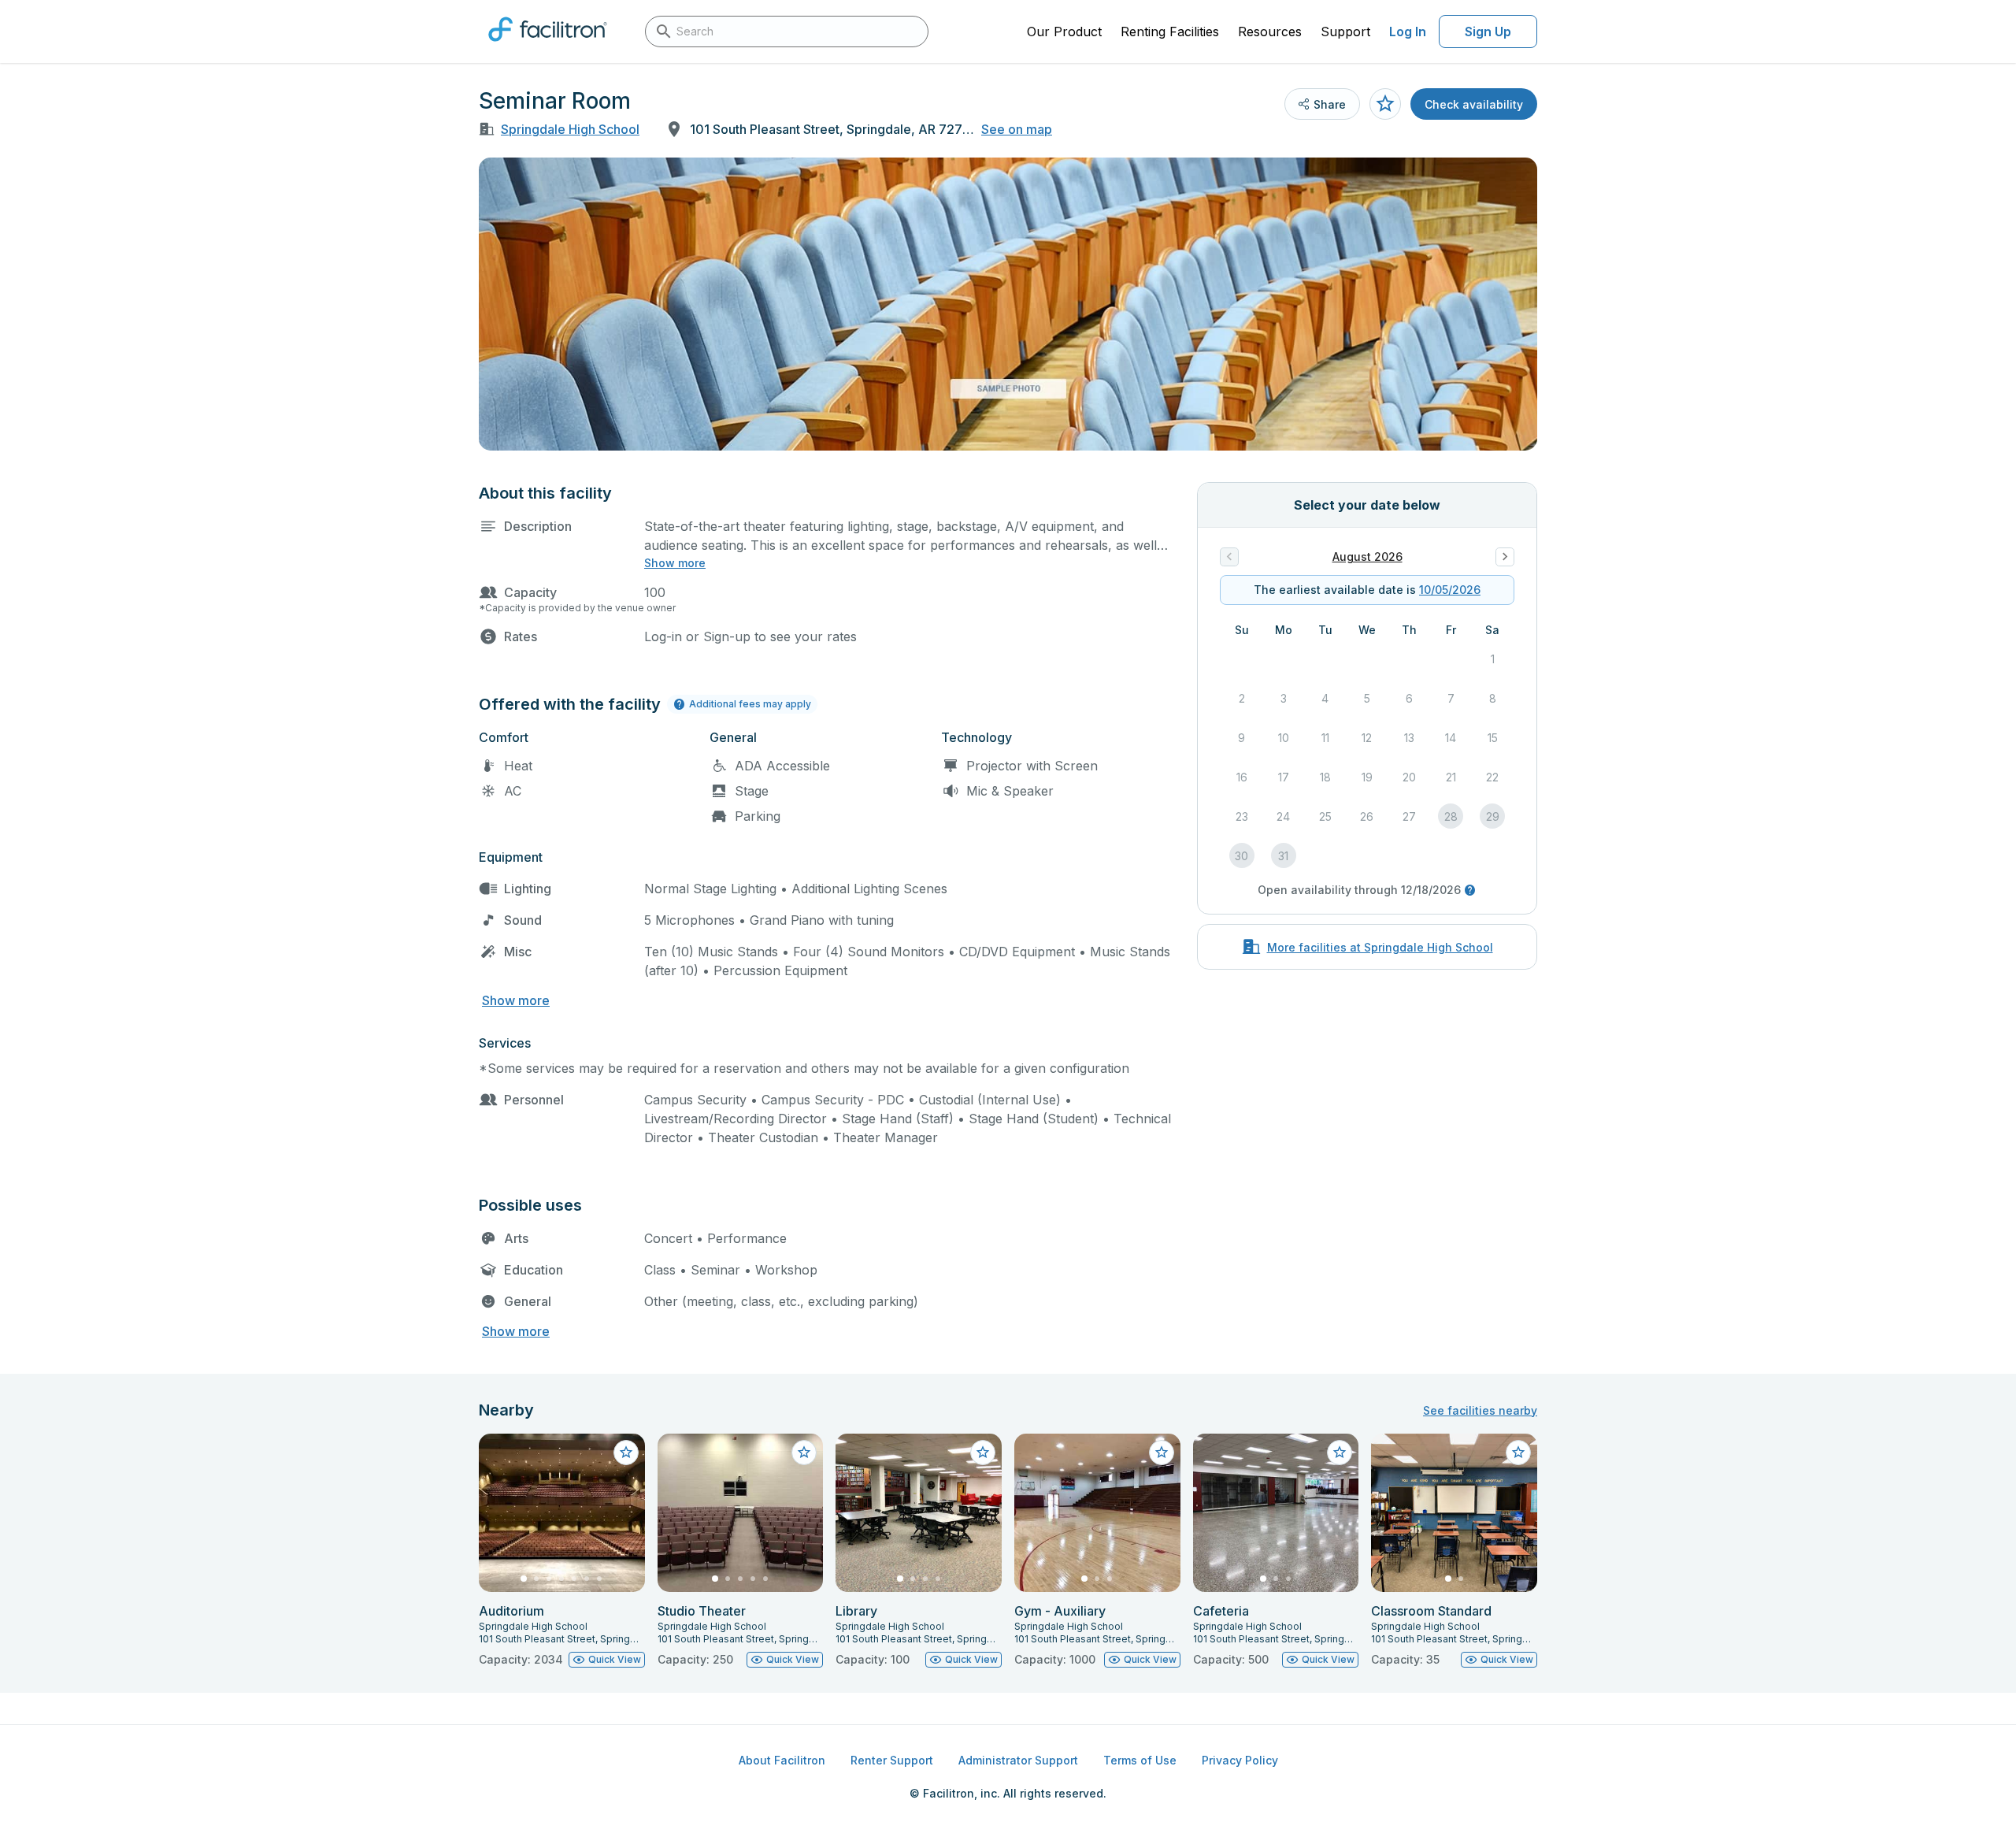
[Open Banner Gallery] (1008, 304)
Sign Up (1488, 32)
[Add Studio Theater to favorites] (804, 1453)
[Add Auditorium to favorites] (626, 1453)
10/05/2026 (1450, 590)
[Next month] (1505, 557)
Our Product (1064, 32)
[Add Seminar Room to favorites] (1385, 104)
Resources (1270, 32)
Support (1345, 32)
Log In (1408, 32)
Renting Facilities (1170, 32)
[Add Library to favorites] (983, 1453)
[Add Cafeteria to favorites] (1340, 1453)
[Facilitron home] (548, 46)
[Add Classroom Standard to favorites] (1518, 1453)
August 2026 (1367, 557)
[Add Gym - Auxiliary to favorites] (1162, 1453)
